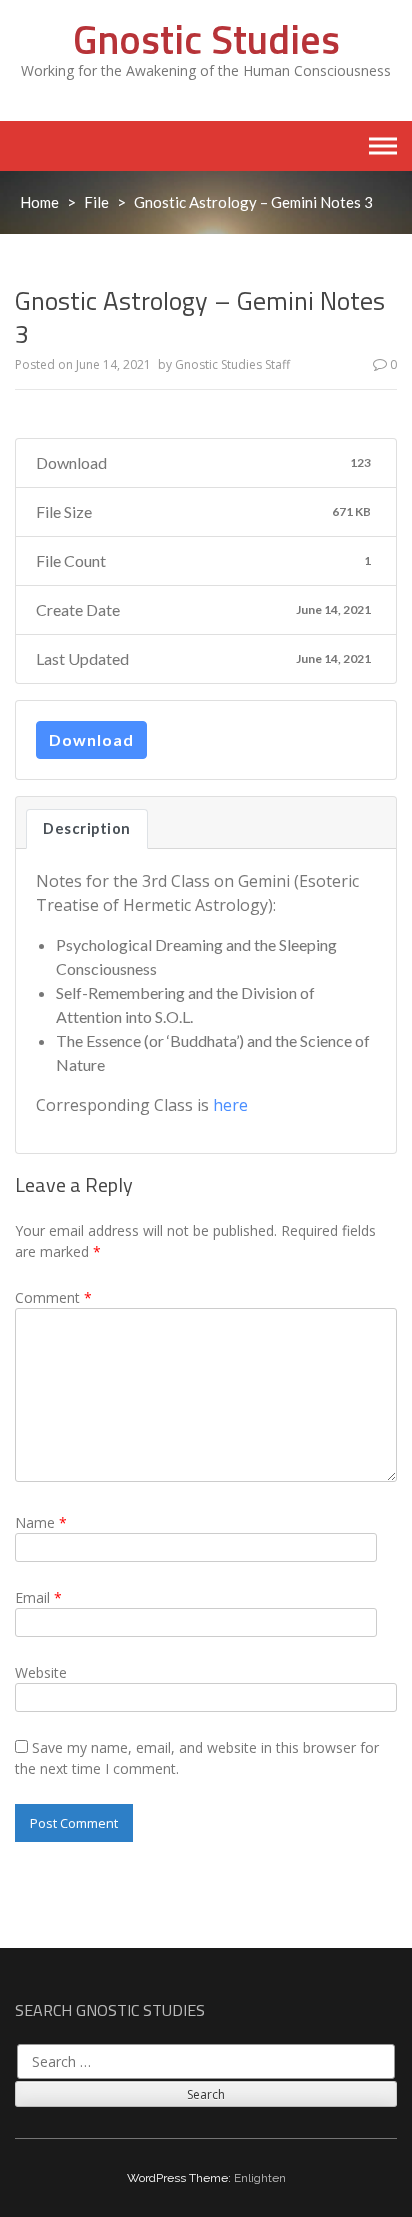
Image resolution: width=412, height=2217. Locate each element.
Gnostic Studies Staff (232, 364)
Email (38, 1597)
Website (41, 1672)
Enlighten (260, 2178)
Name (41, 1522)
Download (91, 739)
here (230, 1105)
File (96, 202)
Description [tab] (87, 828)
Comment (53, 1297)
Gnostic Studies (206, 39)
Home (39, 202)
